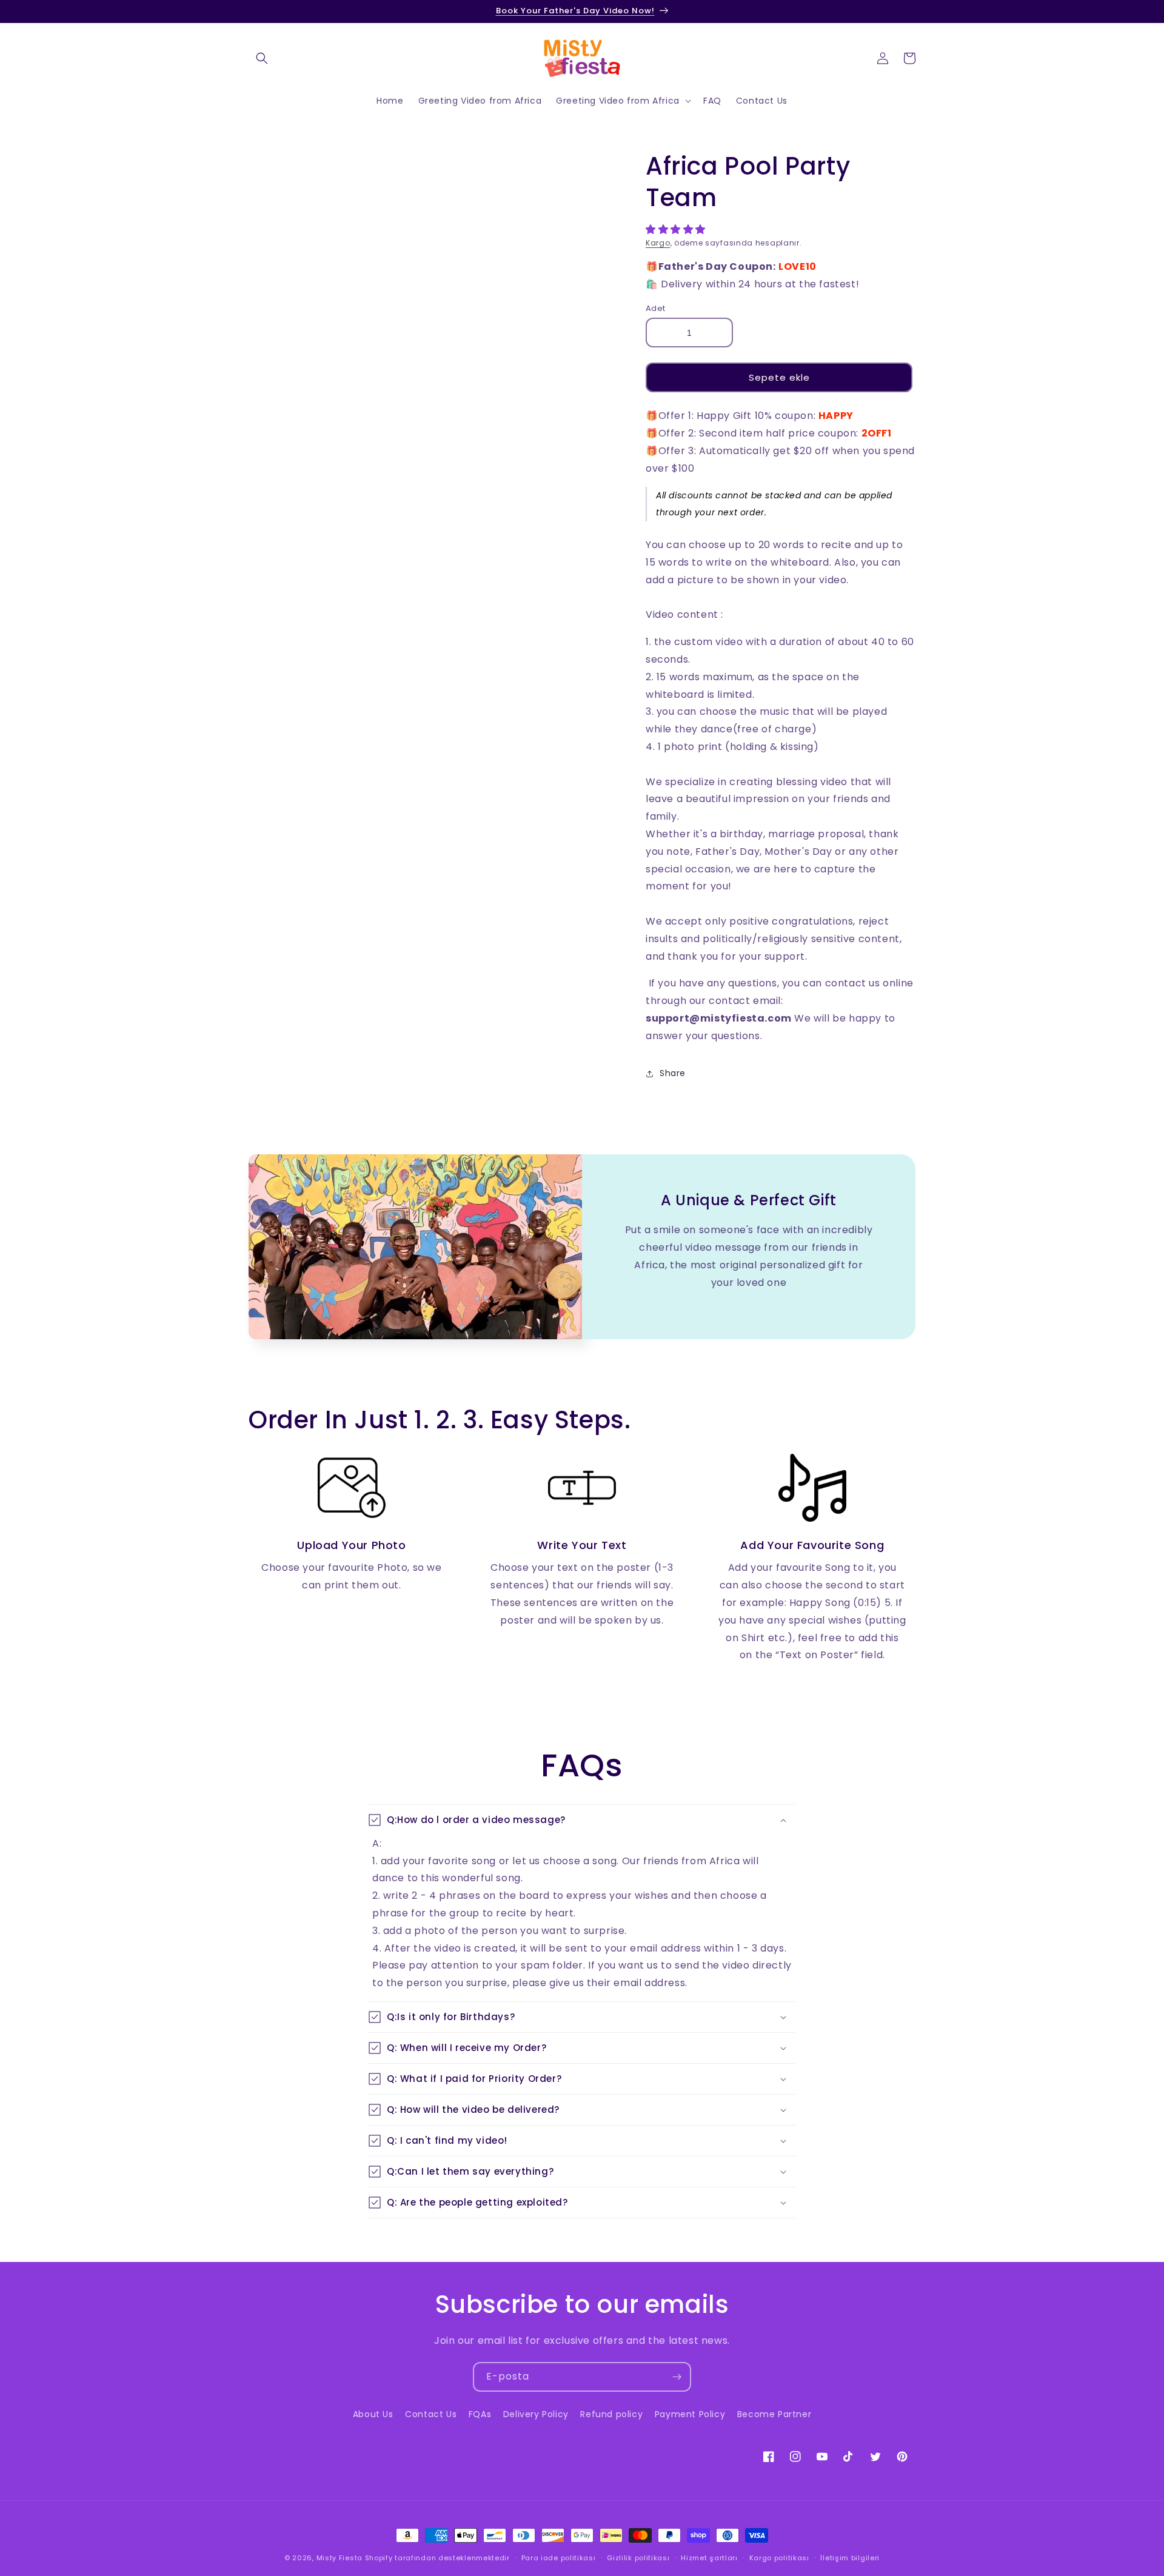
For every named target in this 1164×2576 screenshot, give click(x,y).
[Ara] (262, 58)
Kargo (658, 243)
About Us (373, 2414)
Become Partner (774, 2414)
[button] (677, 229)
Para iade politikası (559, 2558)
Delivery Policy (536, 2414)
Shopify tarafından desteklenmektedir (437, 2558)
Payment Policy (690, 2414)
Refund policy (611, 2414)
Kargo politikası (779, 2558)
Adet (656, 308)
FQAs (480, 2414)
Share (673, 1073)
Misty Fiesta (339, 2558)
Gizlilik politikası (638, 2558)
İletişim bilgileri (850, 2558)
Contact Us (431, 2414)
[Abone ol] (677, 2377)
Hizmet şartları (709, 2558)
